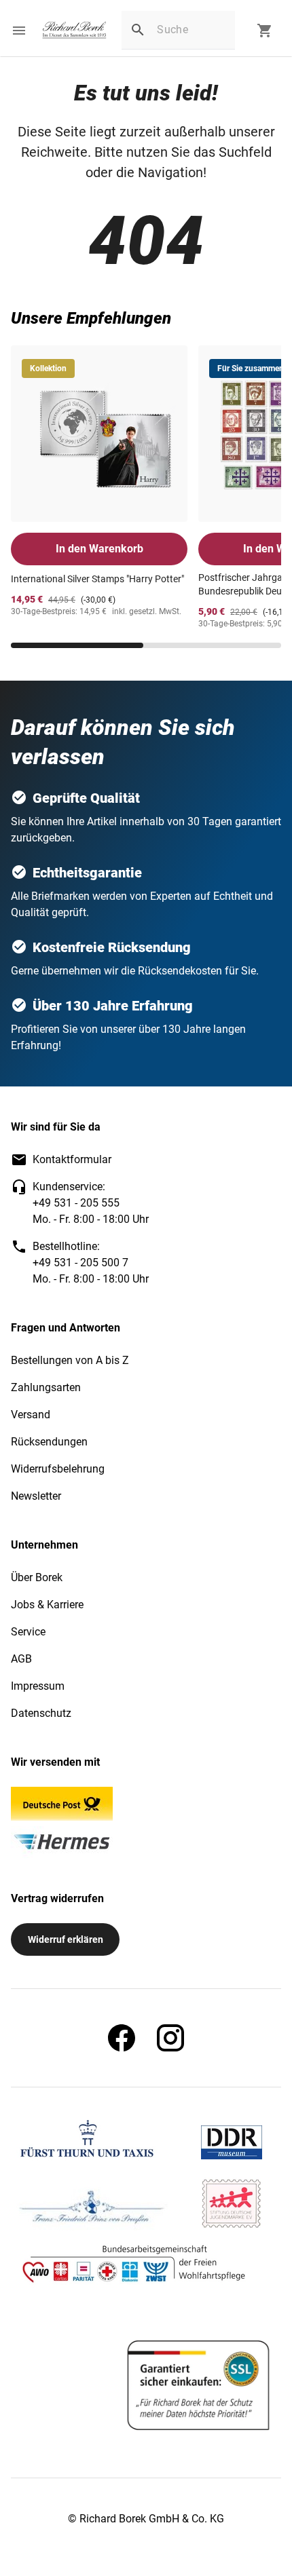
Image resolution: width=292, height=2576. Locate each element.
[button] (19, 31)
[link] (74, 31)
